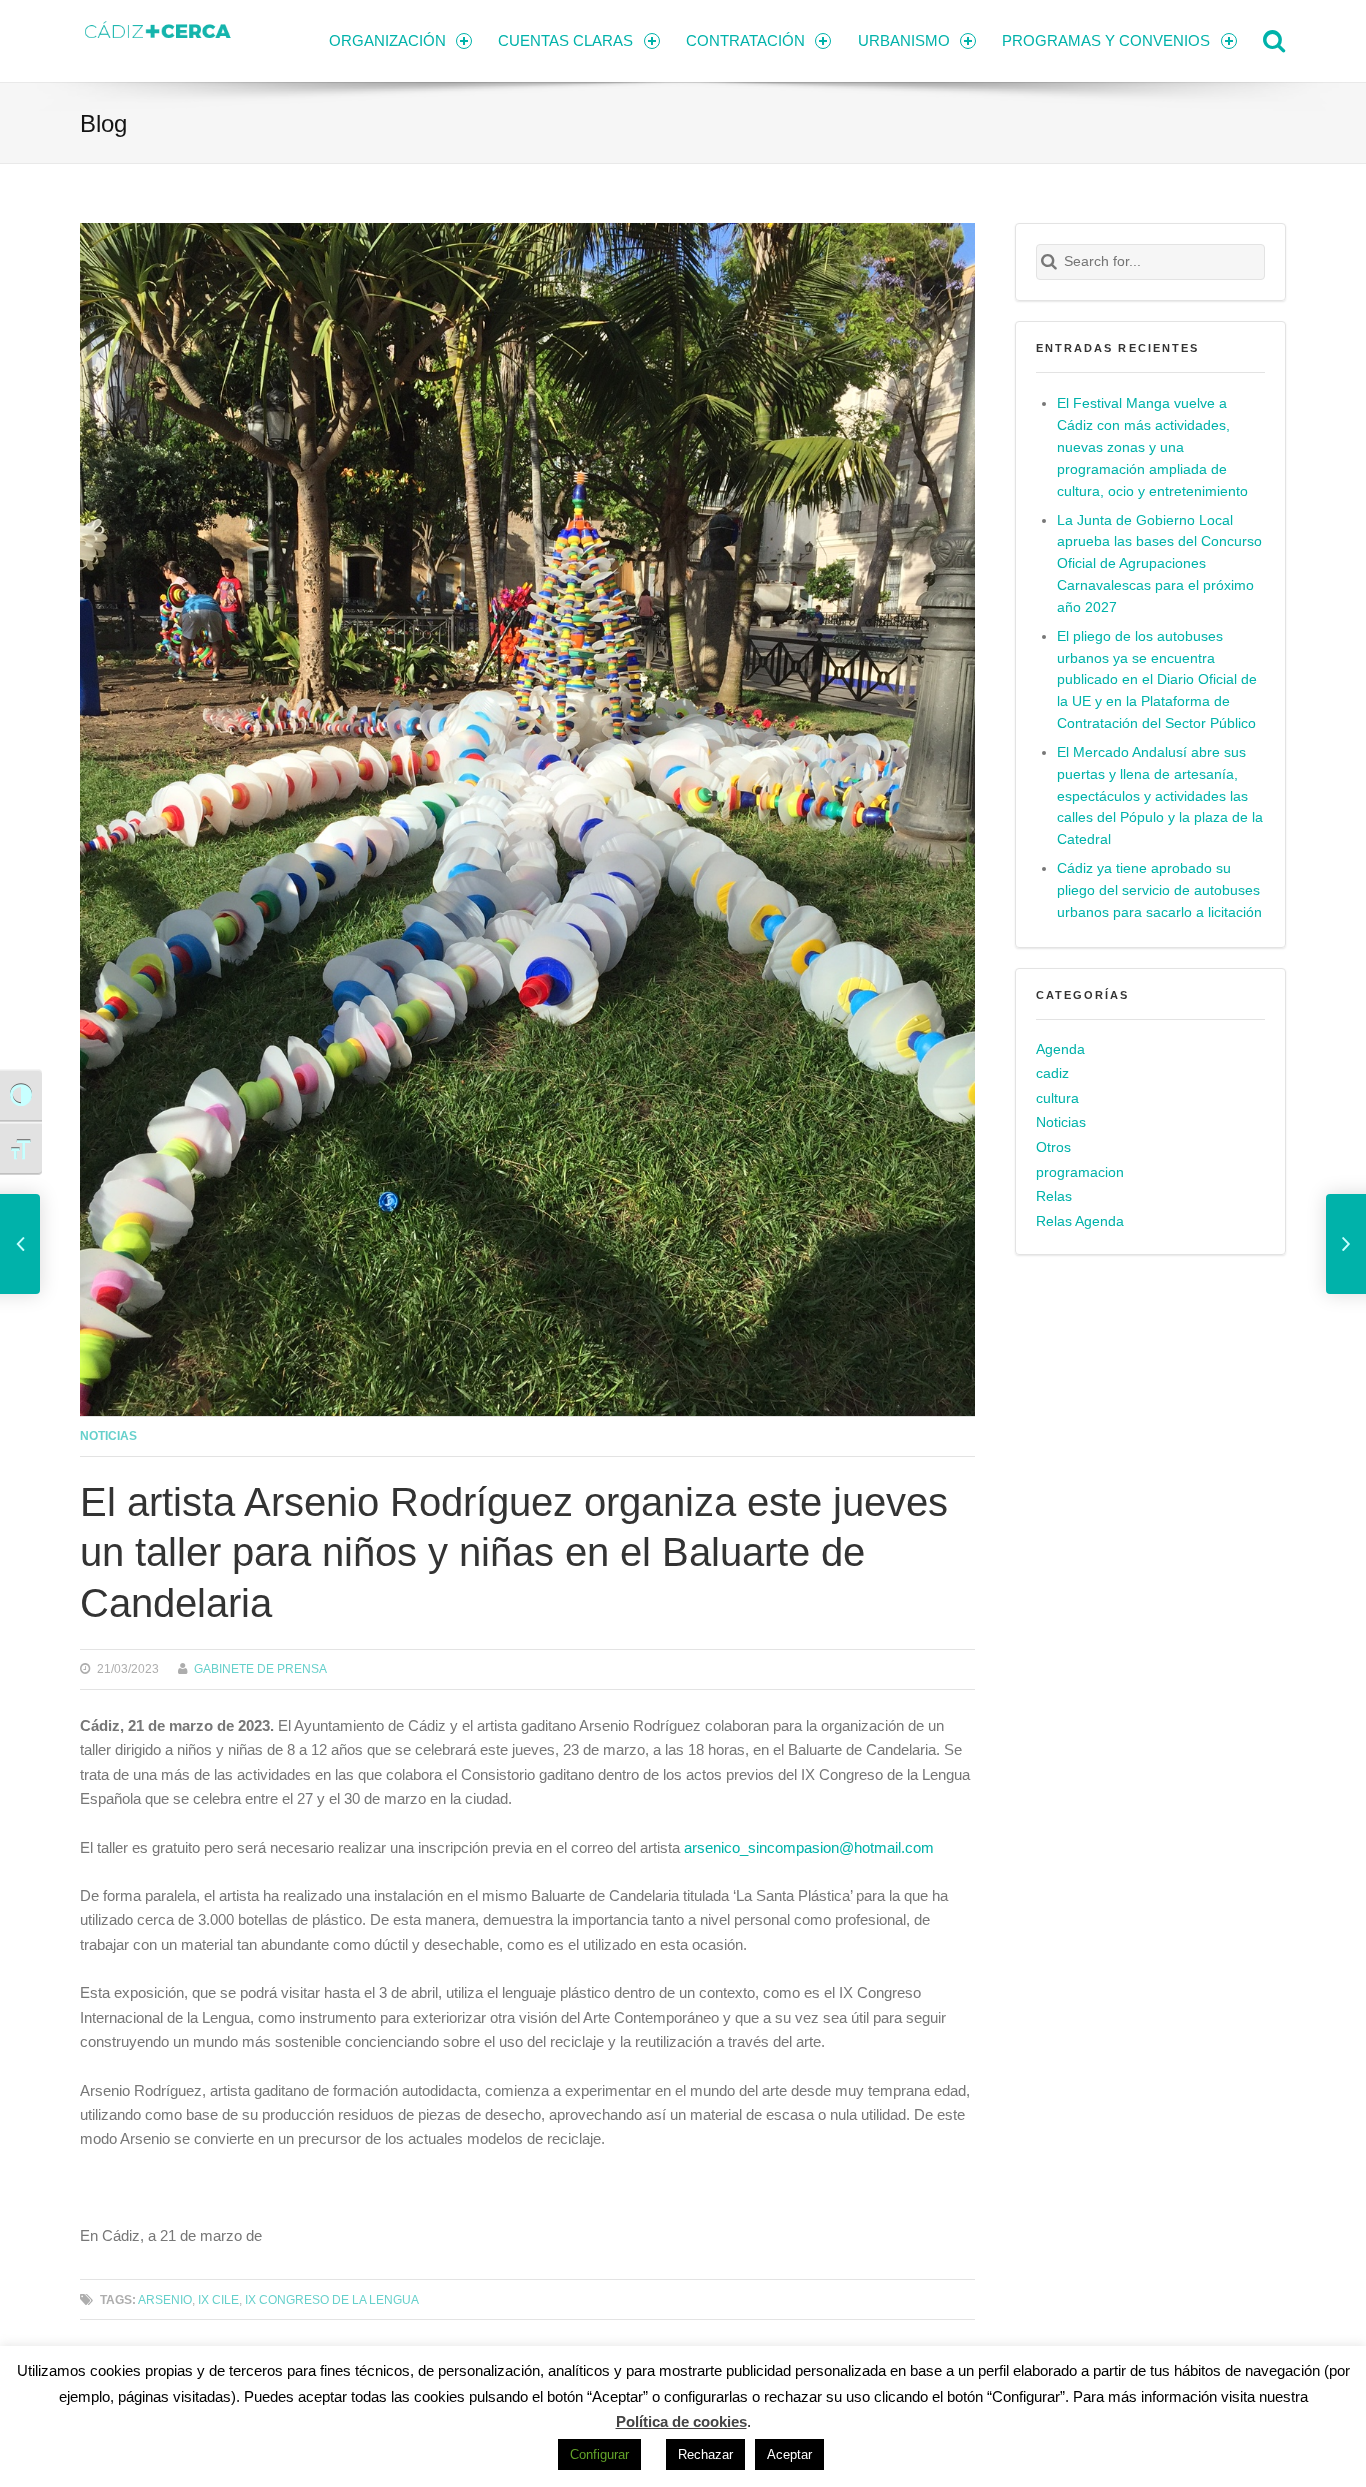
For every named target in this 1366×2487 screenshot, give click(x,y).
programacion (1080, 1172)
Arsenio (165, 2299)
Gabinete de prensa (260, 1668)
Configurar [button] (599, 2454)
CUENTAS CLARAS (565, 40)
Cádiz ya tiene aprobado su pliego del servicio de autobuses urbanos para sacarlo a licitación (1159, 890)
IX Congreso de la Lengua (332, 2299)
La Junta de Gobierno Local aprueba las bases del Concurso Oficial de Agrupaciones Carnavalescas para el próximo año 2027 (1159, 564)
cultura (1057, 1098)
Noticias (108, 1435)
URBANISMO (904, 40)
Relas (1054, 1196)
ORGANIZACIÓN (387, 40)
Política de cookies (681, 2421)
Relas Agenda (1080, 1221)
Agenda (1060, 1049)
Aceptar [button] (789, 2454)
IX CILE (218, 2299)
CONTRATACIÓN (745, 40)
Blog (103, 123)
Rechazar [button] (705, 2454)
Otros (1053, 1147)
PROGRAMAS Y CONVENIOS (1106, 40)
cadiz (1052, 1073)
